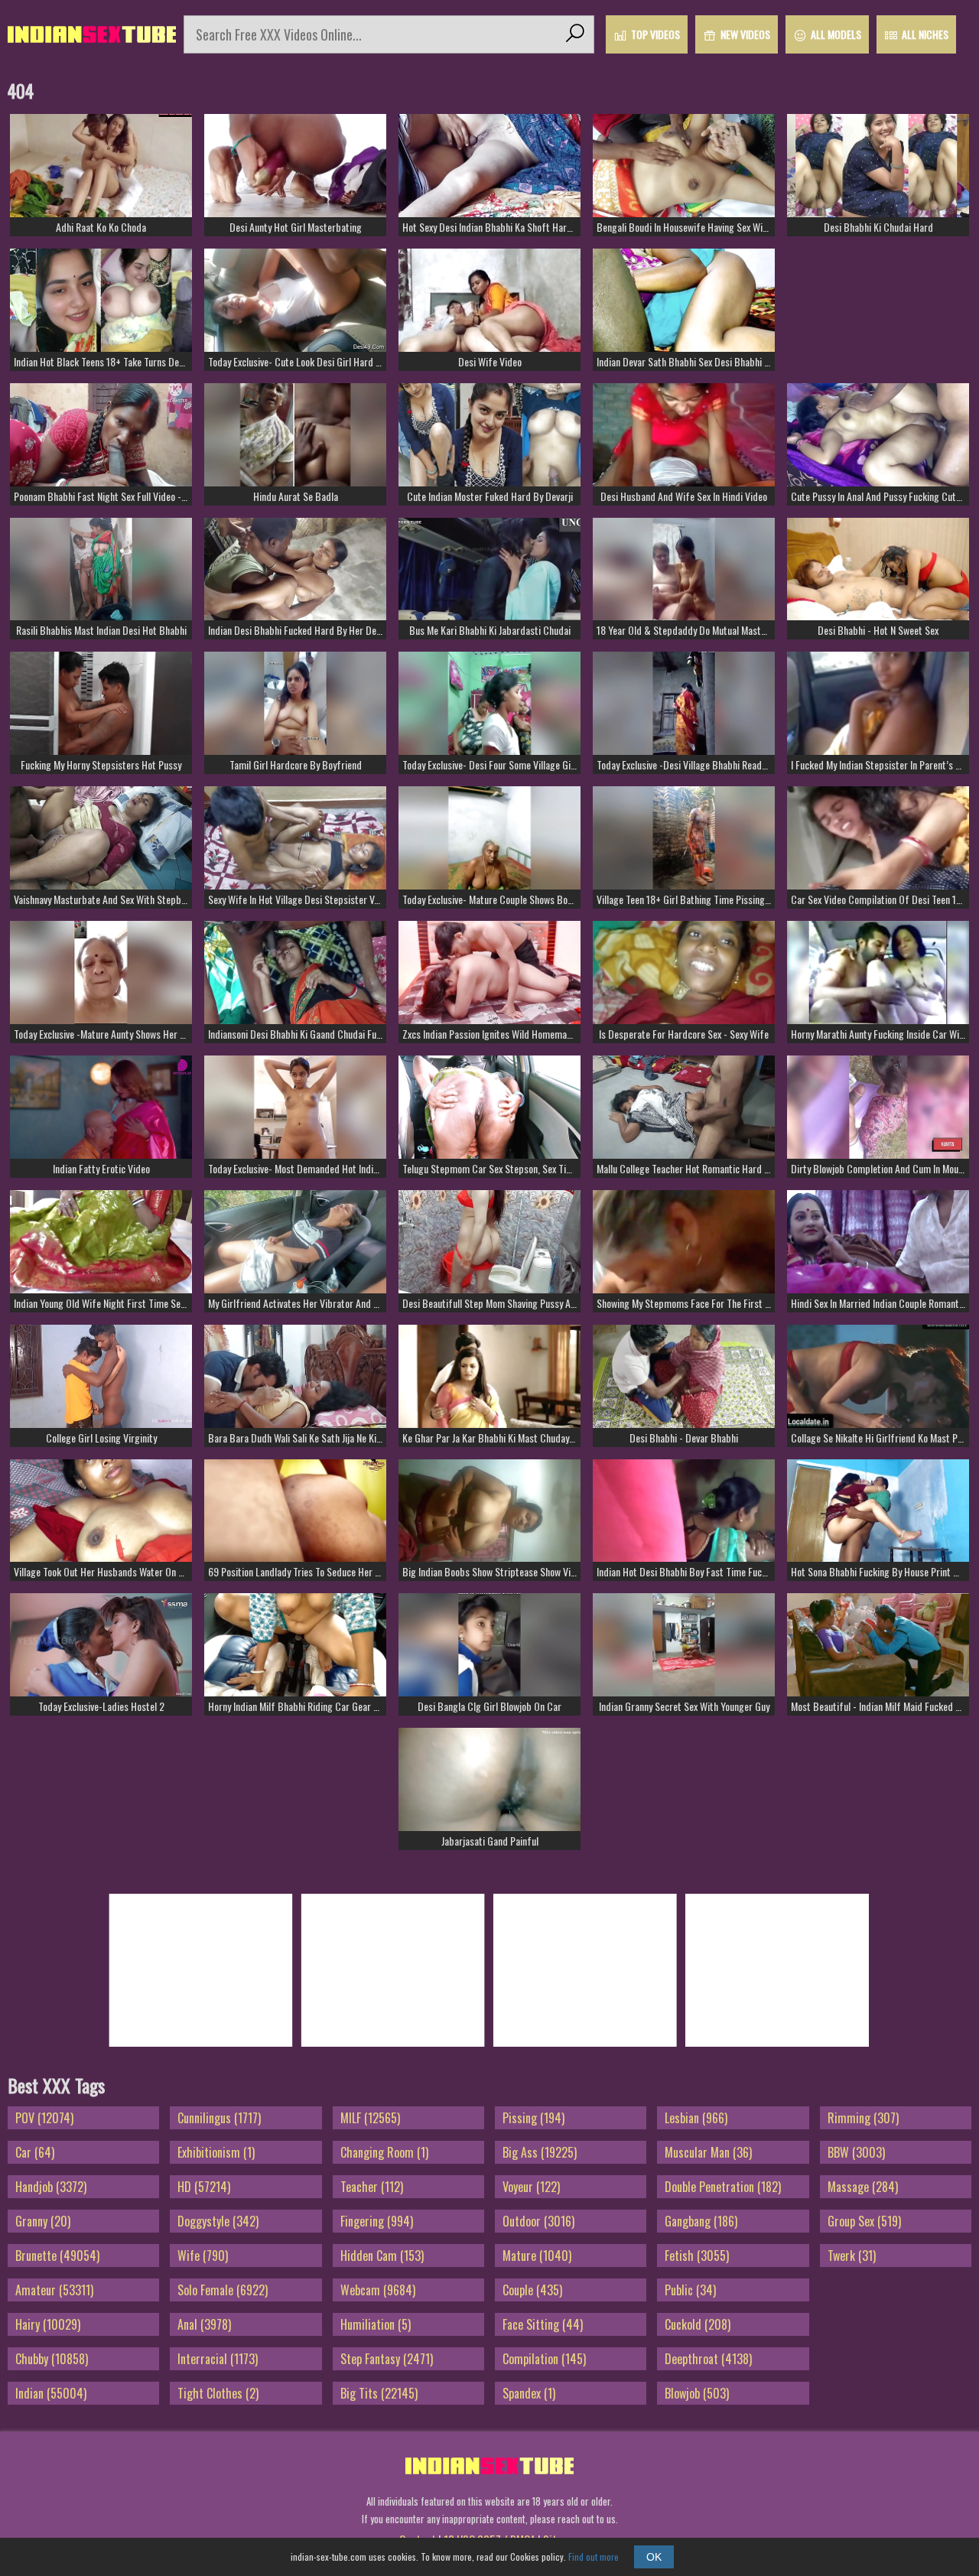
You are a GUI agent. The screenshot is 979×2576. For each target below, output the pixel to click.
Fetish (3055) (697, 2256)
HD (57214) (204, 2187)
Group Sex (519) (864, 2221)
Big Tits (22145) (379, 2393)
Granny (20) (43, 2221)
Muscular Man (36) (708, 2152)
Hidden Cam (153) (382, 2256)
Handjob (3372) (51, 2187)
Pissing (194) (533, 2118)
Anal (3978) (204, 2324)
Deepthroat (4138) (708, 2359)
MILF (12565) (370, 2118)
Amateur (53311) (54, 2290)
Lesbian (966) (696, 2118)
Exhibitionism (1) (216, 2152)
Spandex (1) (529, 2393)
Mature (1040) (537, 2256)
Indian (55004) (51, 2393)
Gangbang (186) (701, 2221)
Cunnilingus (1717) (219, 2118)
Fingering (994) (377, 2221)
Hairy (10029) (48, 2324)
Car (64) (35, 2152)
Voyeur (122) (531, 2187)
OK (654, 2557)
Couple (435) (532, 2290)
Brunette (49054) (57, 2256)
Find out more (594, 2556)
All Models (836, 34)
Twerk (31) (852, 2256)
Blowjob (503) (697, 2393)
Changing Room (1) (384, 2152)
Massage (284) (863, 2187)
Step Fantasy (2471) (387, 2359)
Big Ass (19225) (540, 2152)
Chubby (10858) (52, 2359)
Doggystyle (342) (218, 2221)
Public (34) (690, 2290)
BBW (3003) (856, 2152)
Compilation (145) (544, 2359)
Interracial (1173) (218, 2359)
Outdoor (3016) (538, 2221)
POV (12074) (44, 2118)
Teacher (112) (372, 2187)
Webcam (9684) (378, 2290)
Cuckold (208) (698, 2324)
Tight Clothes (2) (218, 2393)
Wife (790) (203, 2256)
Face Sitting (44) (543, 2324)
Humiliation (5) (376, 2324)
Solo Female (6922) (223, 2290)
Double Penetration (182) (723, 2187)
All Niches (925, 34)
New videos (745, 34)
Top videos (655, 34)
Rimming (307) (863, 2118)
